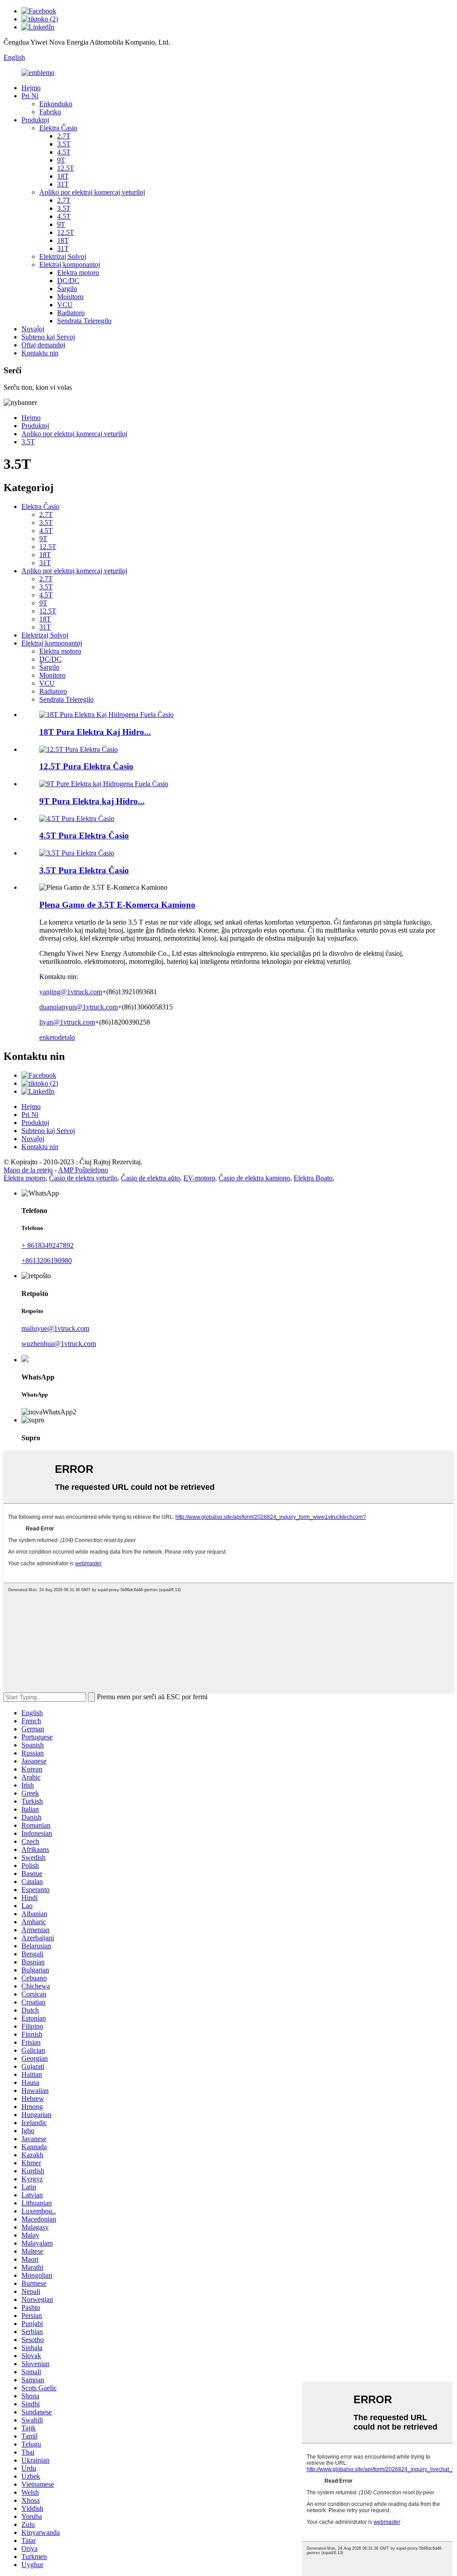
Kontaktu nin (40, 353)
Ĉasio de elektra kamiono (254, 1178)
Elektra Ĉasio (58, 128)
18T (63, 176)
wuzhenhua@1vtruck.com (59, 1344)
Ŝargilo (67, 289)
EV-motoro (199, 1178)
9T (61, 160)
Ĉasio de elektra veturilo (83, 1178)
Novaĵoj (33, 329)
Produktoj (35, 120)
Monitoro (70, 297)
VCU (65, 305)
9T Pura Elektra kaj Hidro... (92, 801)
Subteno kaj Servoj (48, 337)
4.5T (64, 152)
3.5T (64, 144)
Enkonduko (56, 104)
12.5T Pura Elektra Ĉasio (86, 766)
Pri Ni (30, 96)
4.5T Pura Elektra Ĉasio (84, 836)
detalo (66, 1037)
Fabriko (50, 112)
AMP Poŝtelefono (83, 1170)
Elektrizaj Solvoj (63, 256)
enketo (49, 1037)
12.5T (66, 168)
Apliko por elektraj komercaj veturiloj (92, 192)
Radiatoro (71, 313)
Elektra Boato (313, 1178)
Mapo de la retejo (28, 1170)
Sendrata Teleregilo (84, 321)
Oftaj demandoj (43, 345)
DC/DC (68, 281)
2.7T (64, 136)
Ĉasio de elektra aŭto (150, 1178)
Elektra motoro (78, 273)
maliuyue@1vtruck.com (55, 1328)
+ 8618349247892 (48, 1245)
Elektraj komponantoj (70, 265)
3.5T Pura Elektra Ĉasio (84, 870)
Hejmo (31, 88)
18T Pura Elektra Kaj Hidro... (95, 732)
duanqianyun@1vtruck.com (79, 1007)
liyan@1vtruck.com (67, 1022)
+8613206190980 (47, 1261)
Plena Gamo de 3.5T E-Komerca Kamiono (117, 905)
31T (63, 184)
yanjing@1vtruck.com (71, 992)
